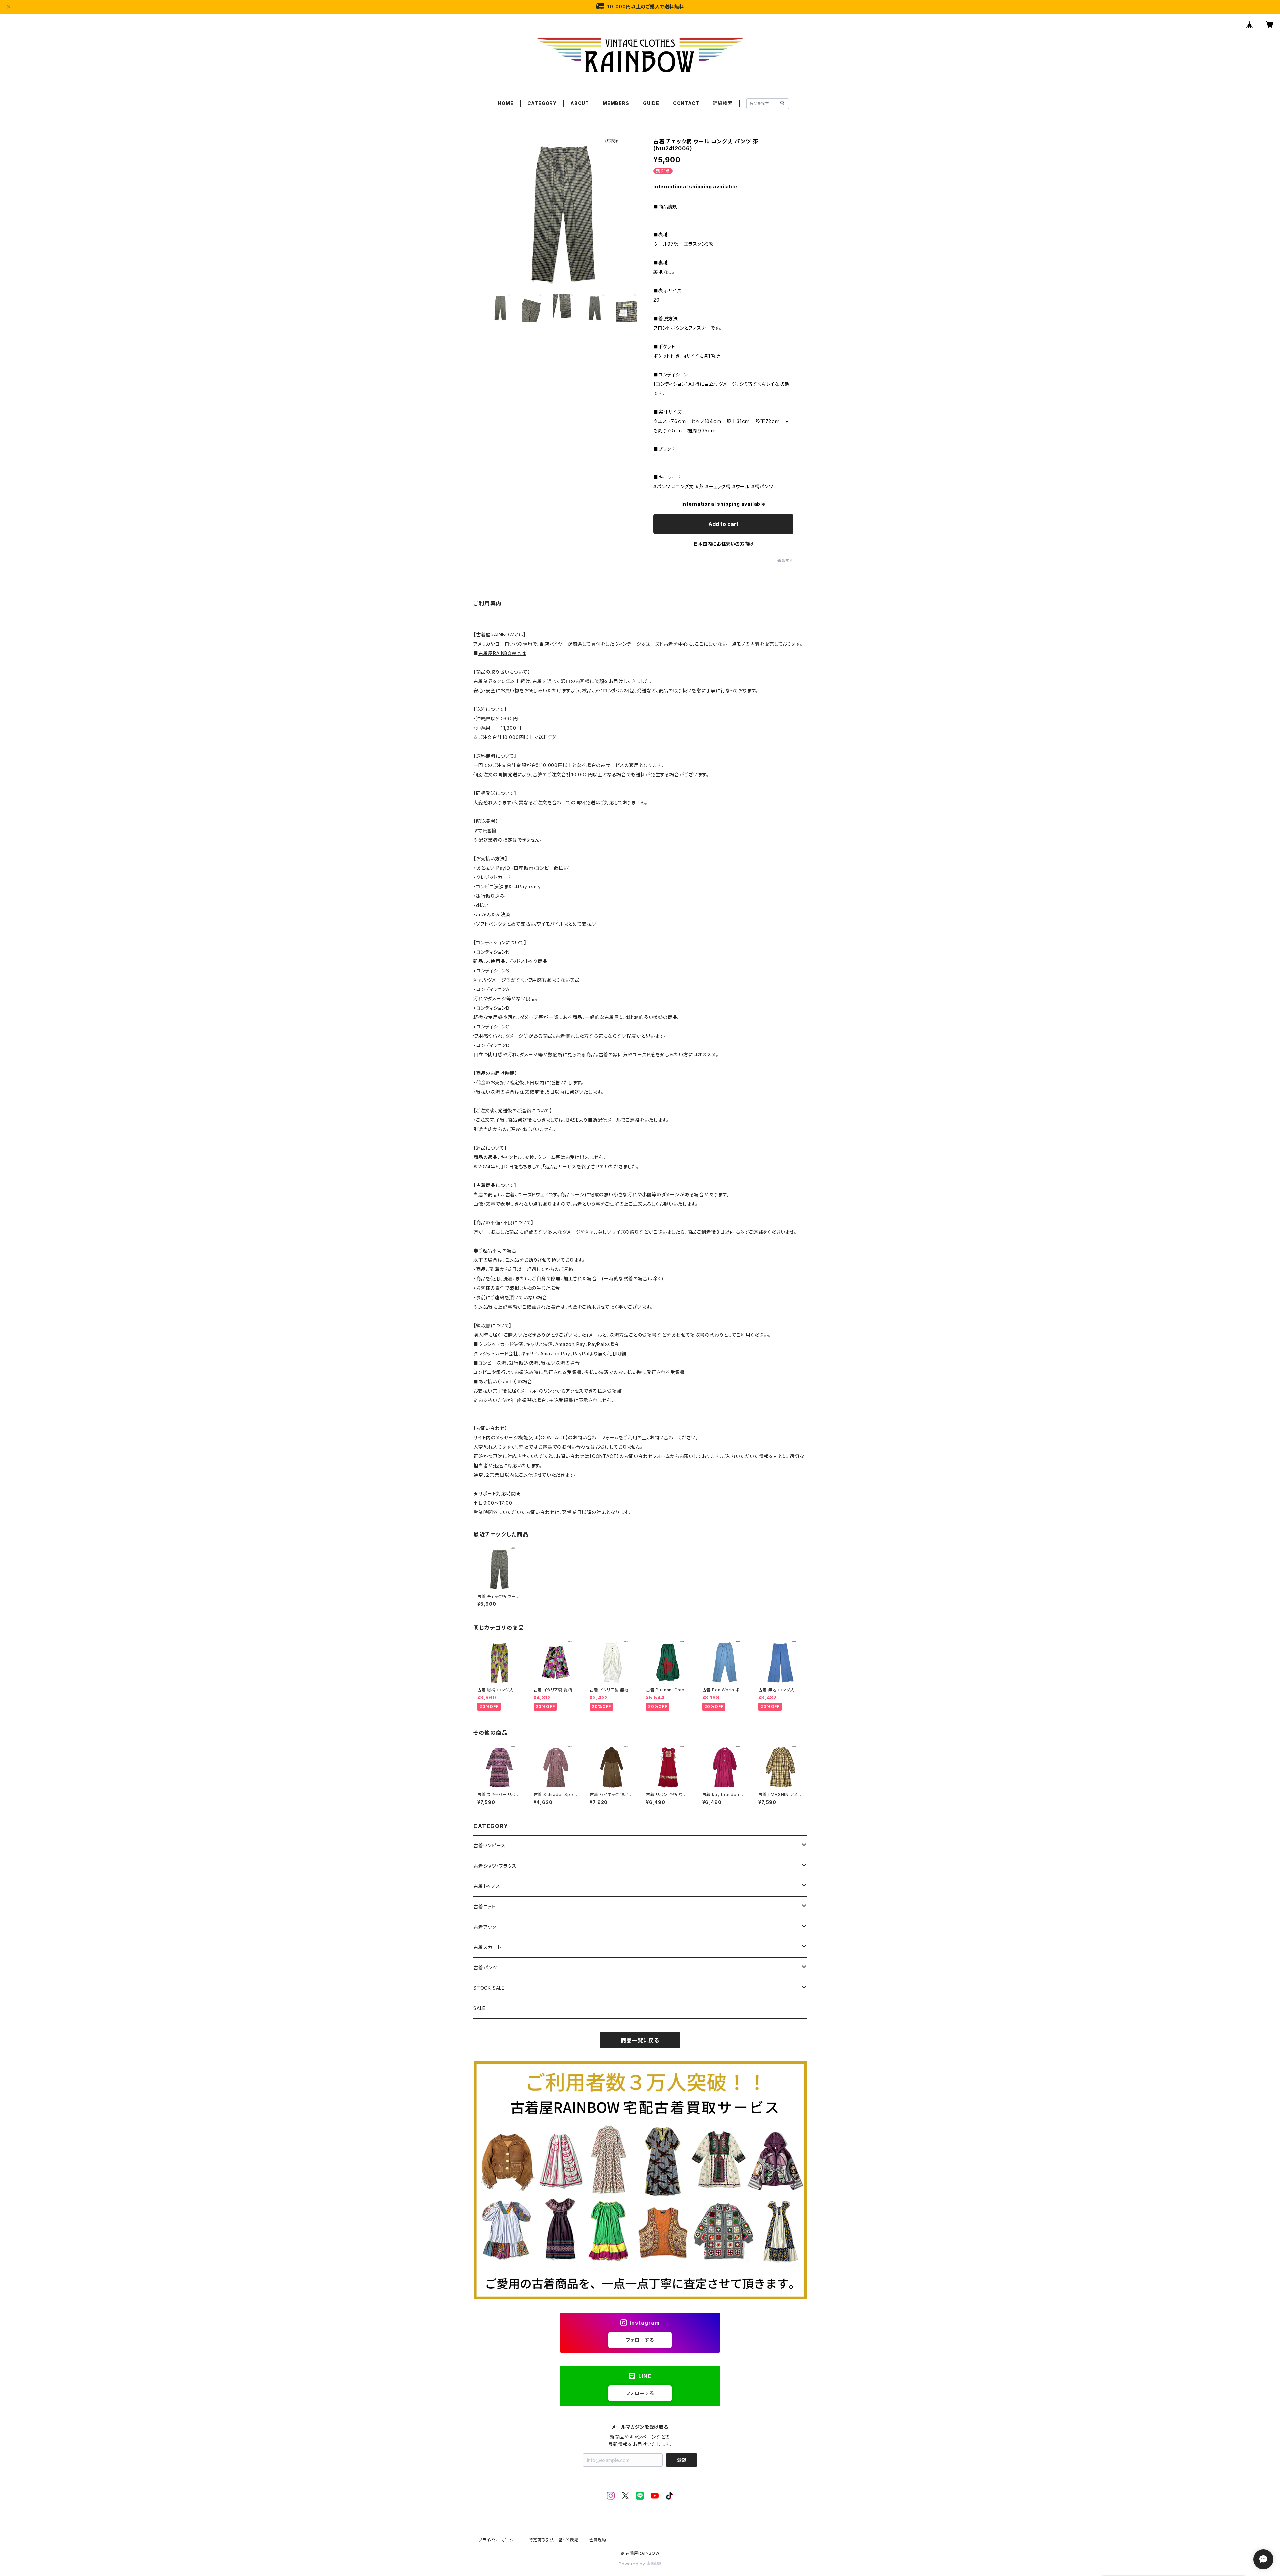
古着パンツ (485, 1967)
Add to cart (723, 524)
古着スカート (487, 1947)
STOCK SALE (489, 1988)
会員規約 (598, 2540)
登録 (682, 2460)
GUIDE (651, 103)
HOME (505, 103)
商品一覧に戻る (640, 2040)
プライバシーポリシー (498, 2540)
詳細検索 (722, 103)
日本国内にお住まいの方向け (723, 544)
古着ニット (484, 1906)
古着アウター (487, 1927)
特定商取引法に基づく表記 (554, 2540)
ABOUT (580, 103)
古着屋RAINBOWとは (502, 653)
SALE (479, 2008)
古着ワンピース (489, 1845)
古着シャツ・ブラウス (495, 1866)
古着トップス (487, 1886)
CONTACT (686, 103)
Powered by (633, 2564)
